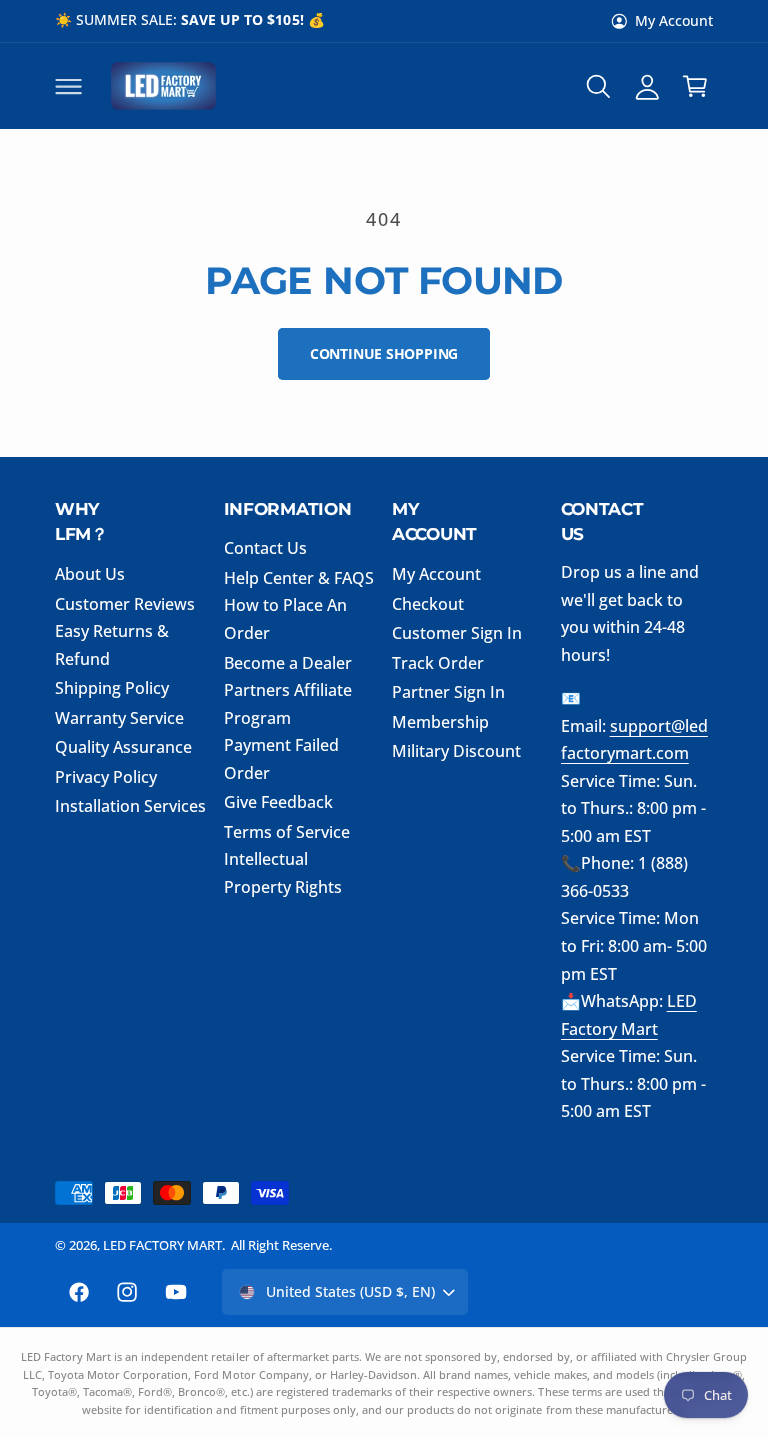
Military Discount (456, 751)
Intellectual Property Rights (283, 873)
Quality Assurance (123, 747)
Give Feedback (278, 802)
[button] (68, 86)
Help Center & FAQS (299, 578)
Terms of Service (287, 832)
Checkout (428, 604)
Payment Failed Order (281, 759)
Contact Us (265, 548)
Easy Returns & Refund (112, 645)
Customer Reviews (125, 604)
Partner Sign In (448, 692)
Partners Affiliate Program (288, 704)
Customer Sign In (457, 633)
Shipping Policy (112, 688)
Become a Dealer (288, 663)
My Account (674, 20)
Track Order (438, 663)
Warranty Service (119, 718)
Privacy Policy (106, 777)
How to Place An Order (285, 619)
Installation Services (130, 806)
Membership (440, 722)
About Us (90, 574)
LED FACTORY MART (162, 1245)
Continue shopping (384, 353)
